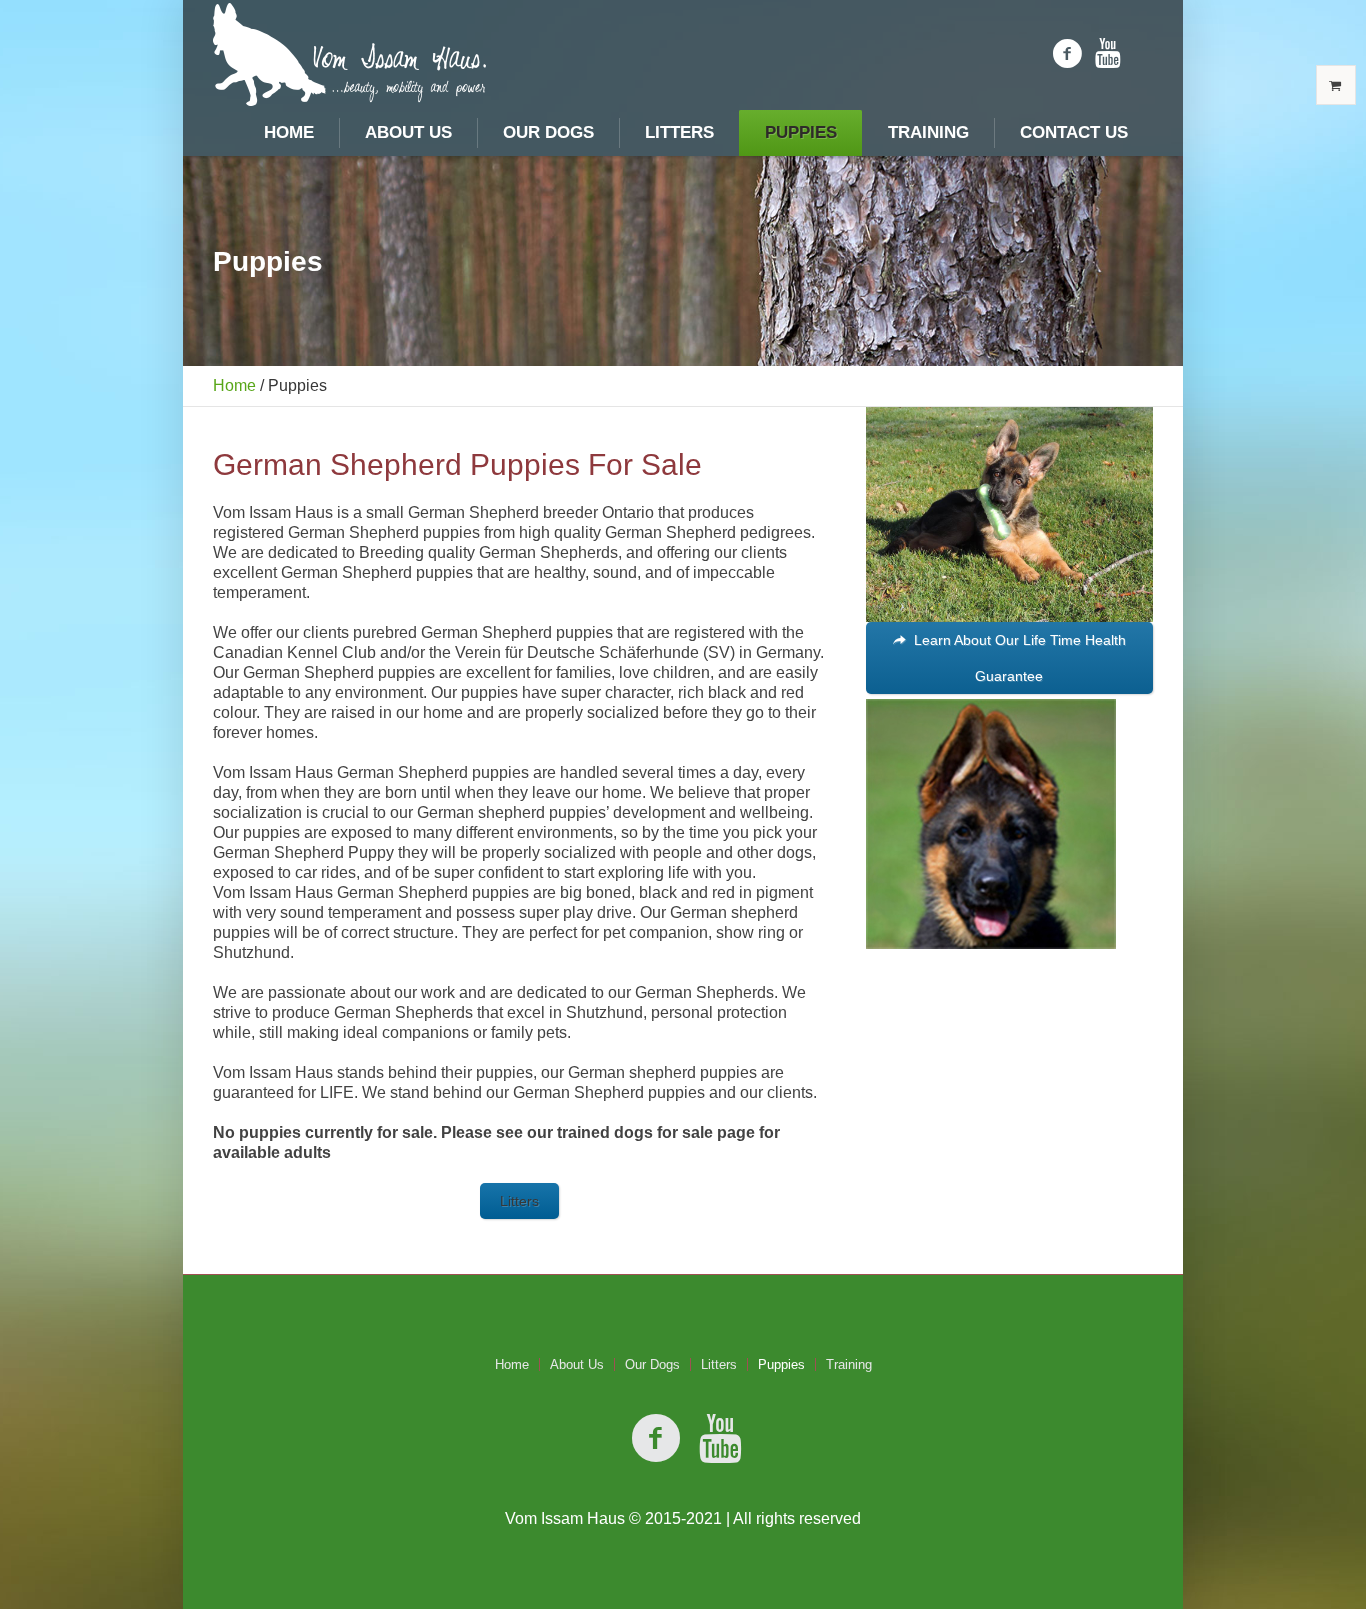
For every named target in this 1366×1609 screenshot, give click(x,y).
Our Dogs (652, 1364)
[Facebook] (1067, 54)
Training (849, 1364)
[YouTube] (1108, 54)
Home (234, 385)
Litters (719, 1364)
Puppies (781, 1364)
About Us (577, 1364)
